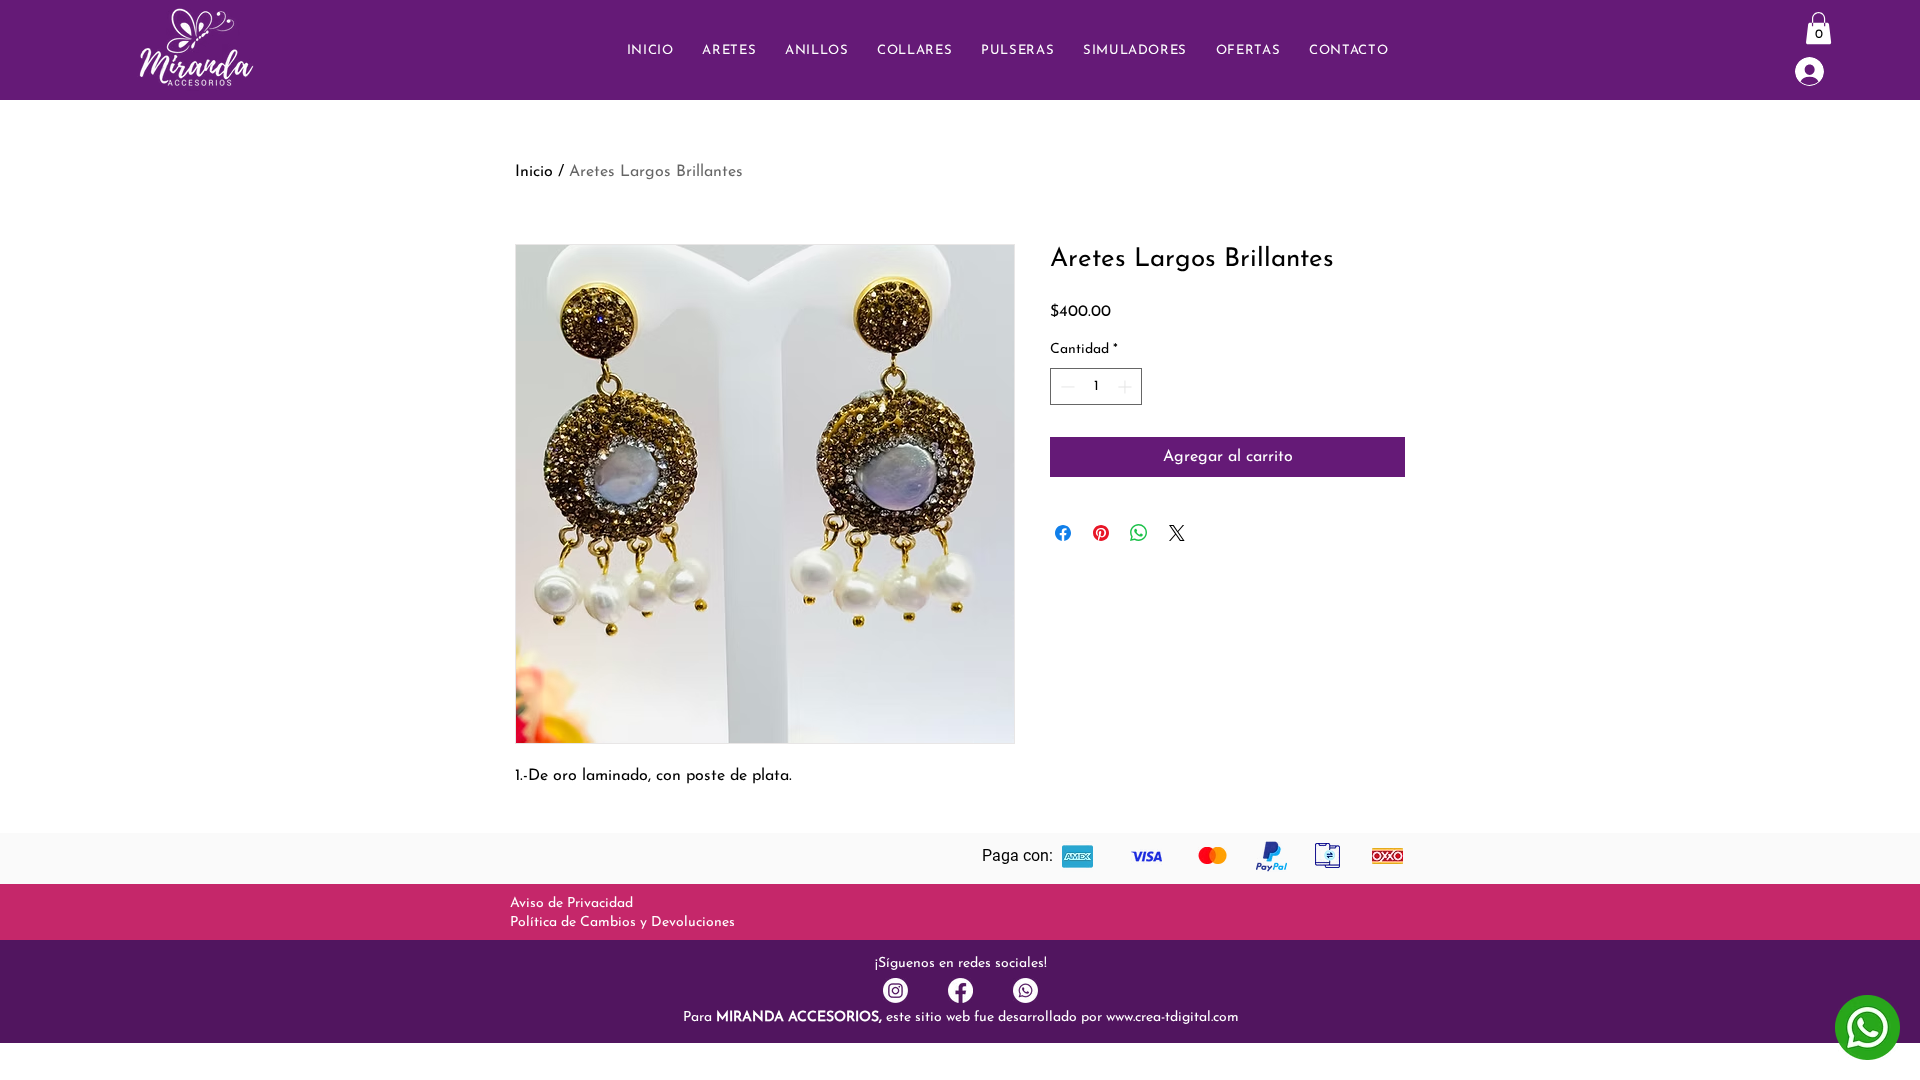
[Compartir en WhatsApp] (1139, 533)
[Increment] (1126, 386)
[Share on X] (1177, 533)
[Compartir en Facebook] (1063, 533)
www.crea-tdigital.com (1172, 1017)
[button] (1349, 50)
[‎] (1823, 71)
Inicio (534, 172)
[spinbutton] (1096, 386)
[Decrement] (1065, 386)
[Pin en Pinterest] (1101, 533)
